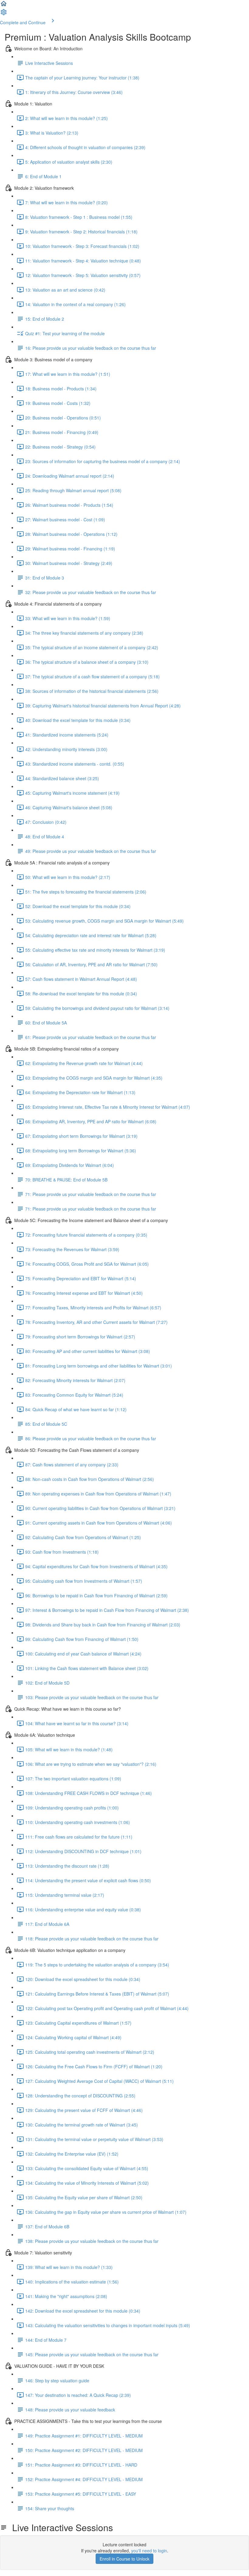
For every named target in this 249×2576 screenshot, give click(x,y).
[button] (4, 5)
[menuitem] (4, 14)
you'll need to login (149, 2551)
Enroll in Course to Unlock (124, 2559)
